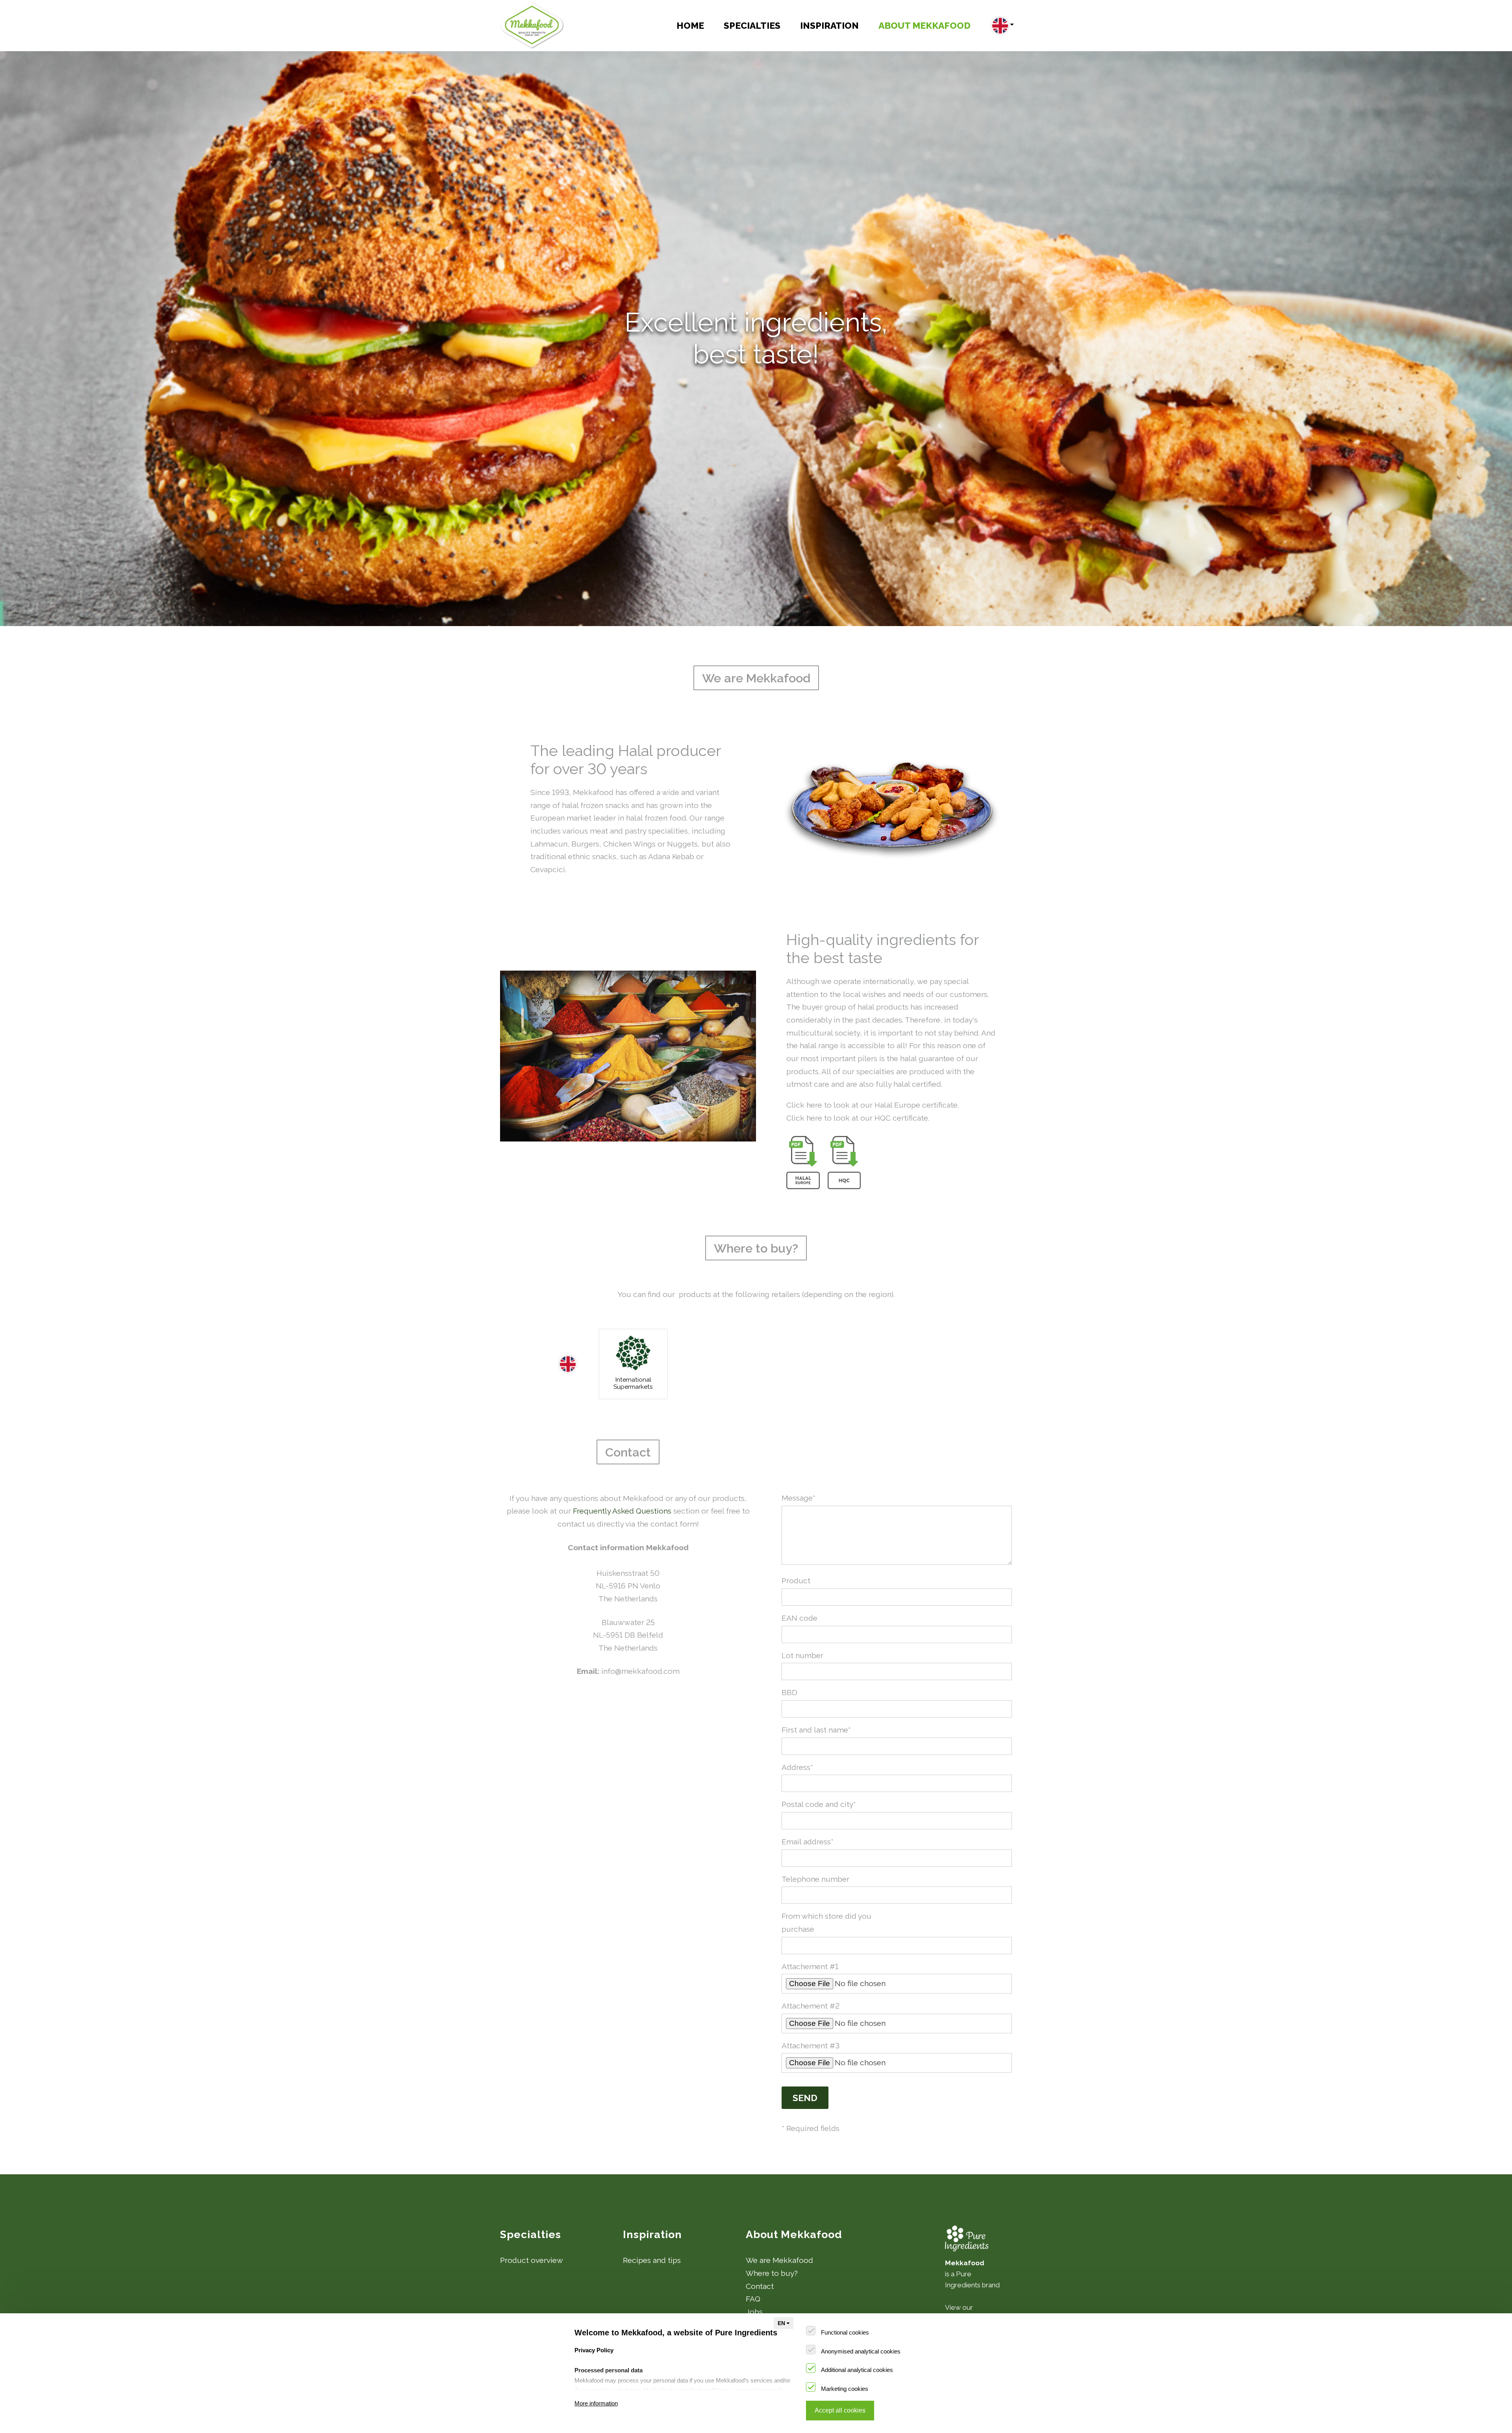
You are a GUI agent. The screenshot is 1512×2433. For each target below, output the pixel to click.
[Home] (532, 26)
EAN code (800, 1618)
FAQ (753, 2299)
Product (796, 1581)
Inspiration (829, 25)
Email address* (808, 1842)
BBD (789, 1692)
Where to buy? (772, 2273)
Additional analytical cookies (857, 2370)
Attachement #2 (811, 2006)
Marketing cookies (845, 2389)
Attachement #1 (810, 1966)
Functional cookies (845, 2332)
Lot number (802, 1655)
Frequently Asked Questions (622, 1511)
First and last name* (816, 1730)
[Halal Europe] (803, 1163)
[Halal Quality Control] (844, 1163)
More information (596, 2403)
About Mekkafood (925, 25)
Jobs (754, 2312)
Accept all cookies (840, 2410)
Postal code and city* (819, 1804)
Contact (760, 2286)
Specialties (752, 25)
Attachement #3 (811, 2046)
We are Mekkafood (779, 2260)
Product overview (532, 2260)
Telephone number (815, 1879)
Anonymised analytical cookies (861, 2351)
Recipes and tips (652, 2260)
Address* (797, 1767)
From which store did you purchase (826, 1922)
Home (690, 25)
